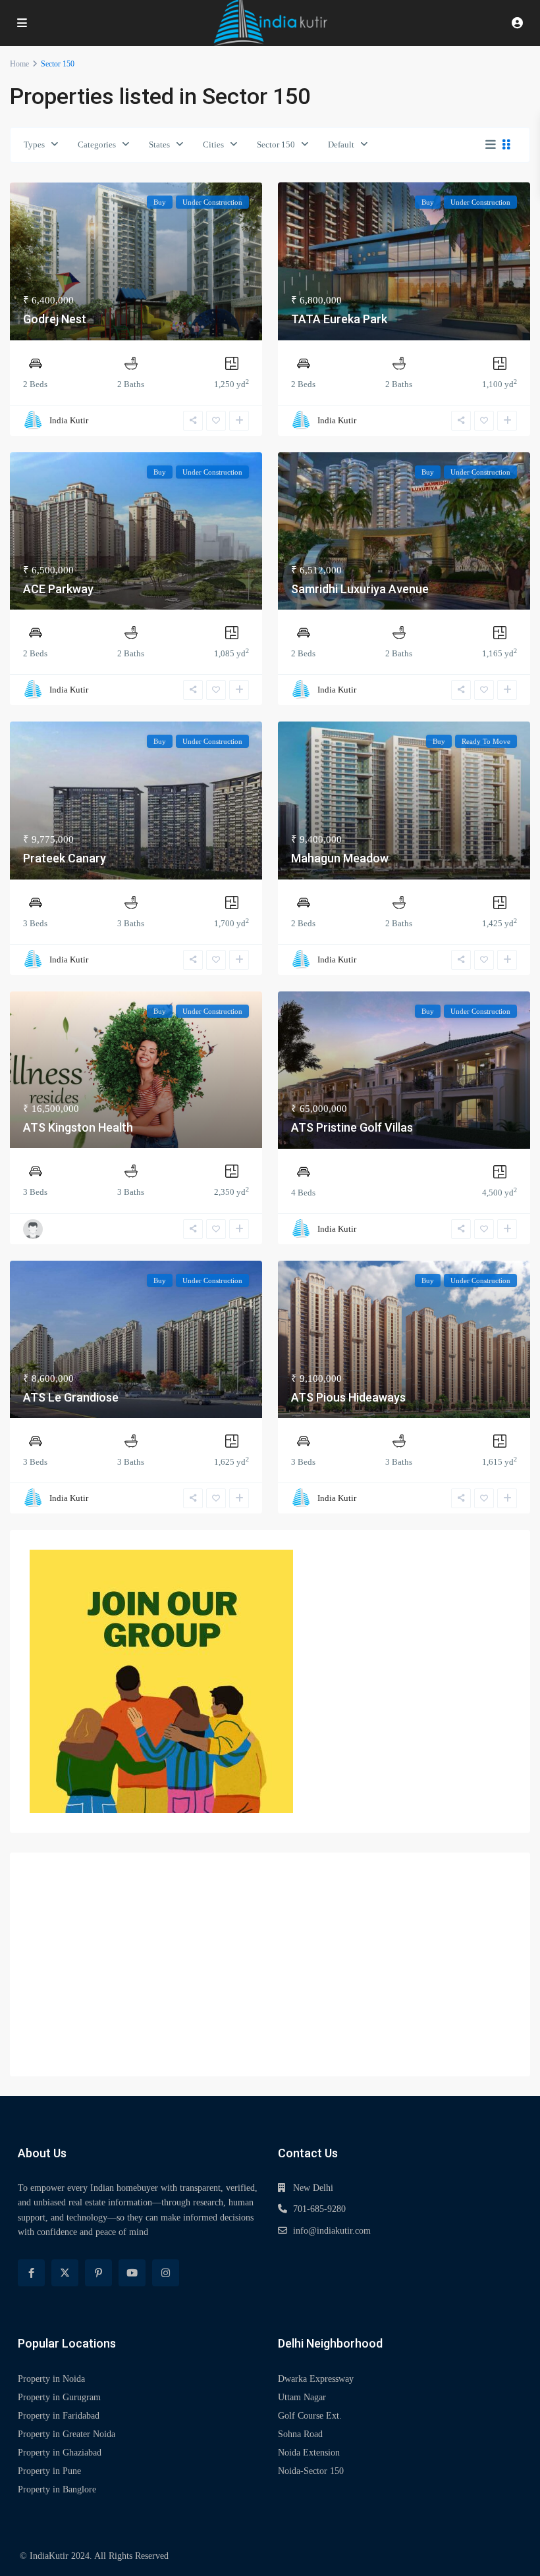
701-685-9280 (319, 2209)
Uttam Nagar (302, 2397)
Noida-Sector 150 (311, 2471)
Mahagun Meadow (340, 858)
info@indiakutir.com (332, 2231)
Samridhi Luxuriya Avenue (360, 589)
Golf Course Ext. (310, 2416)
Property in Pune (49, 2471)
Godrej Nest (55, 319)
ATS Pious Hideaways (348, 1397)
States (159, 145)
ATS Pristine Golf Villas (352, 1127)
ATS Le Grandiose (71, 1397)
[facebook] (31, 2273)
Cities (213, 145)
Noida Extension (309, 2453)
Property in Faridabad (59, 2416)
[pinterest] (98, 2273)
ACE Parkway (58, 589)
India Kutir (69, 420)
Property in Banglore (57, 2489)
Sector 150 (276, 145)
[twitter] (65, 2273)
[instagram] (166, 2273)
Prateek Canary (65, 858)
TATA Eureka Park (339, 319)
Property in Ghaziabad (60, 2453)
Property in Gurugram (59, 2397)
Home (19, 64)
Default (341, 145)
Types (34, 145)
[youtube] (132, 2273)
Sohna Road (300, 2434)
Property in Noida (51, 2379)
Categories (97, 145)
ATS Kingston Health (78, 1127)
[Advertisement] (270, 1964)
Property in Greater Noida (67, 2434)
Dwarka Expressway (316, 2379)
